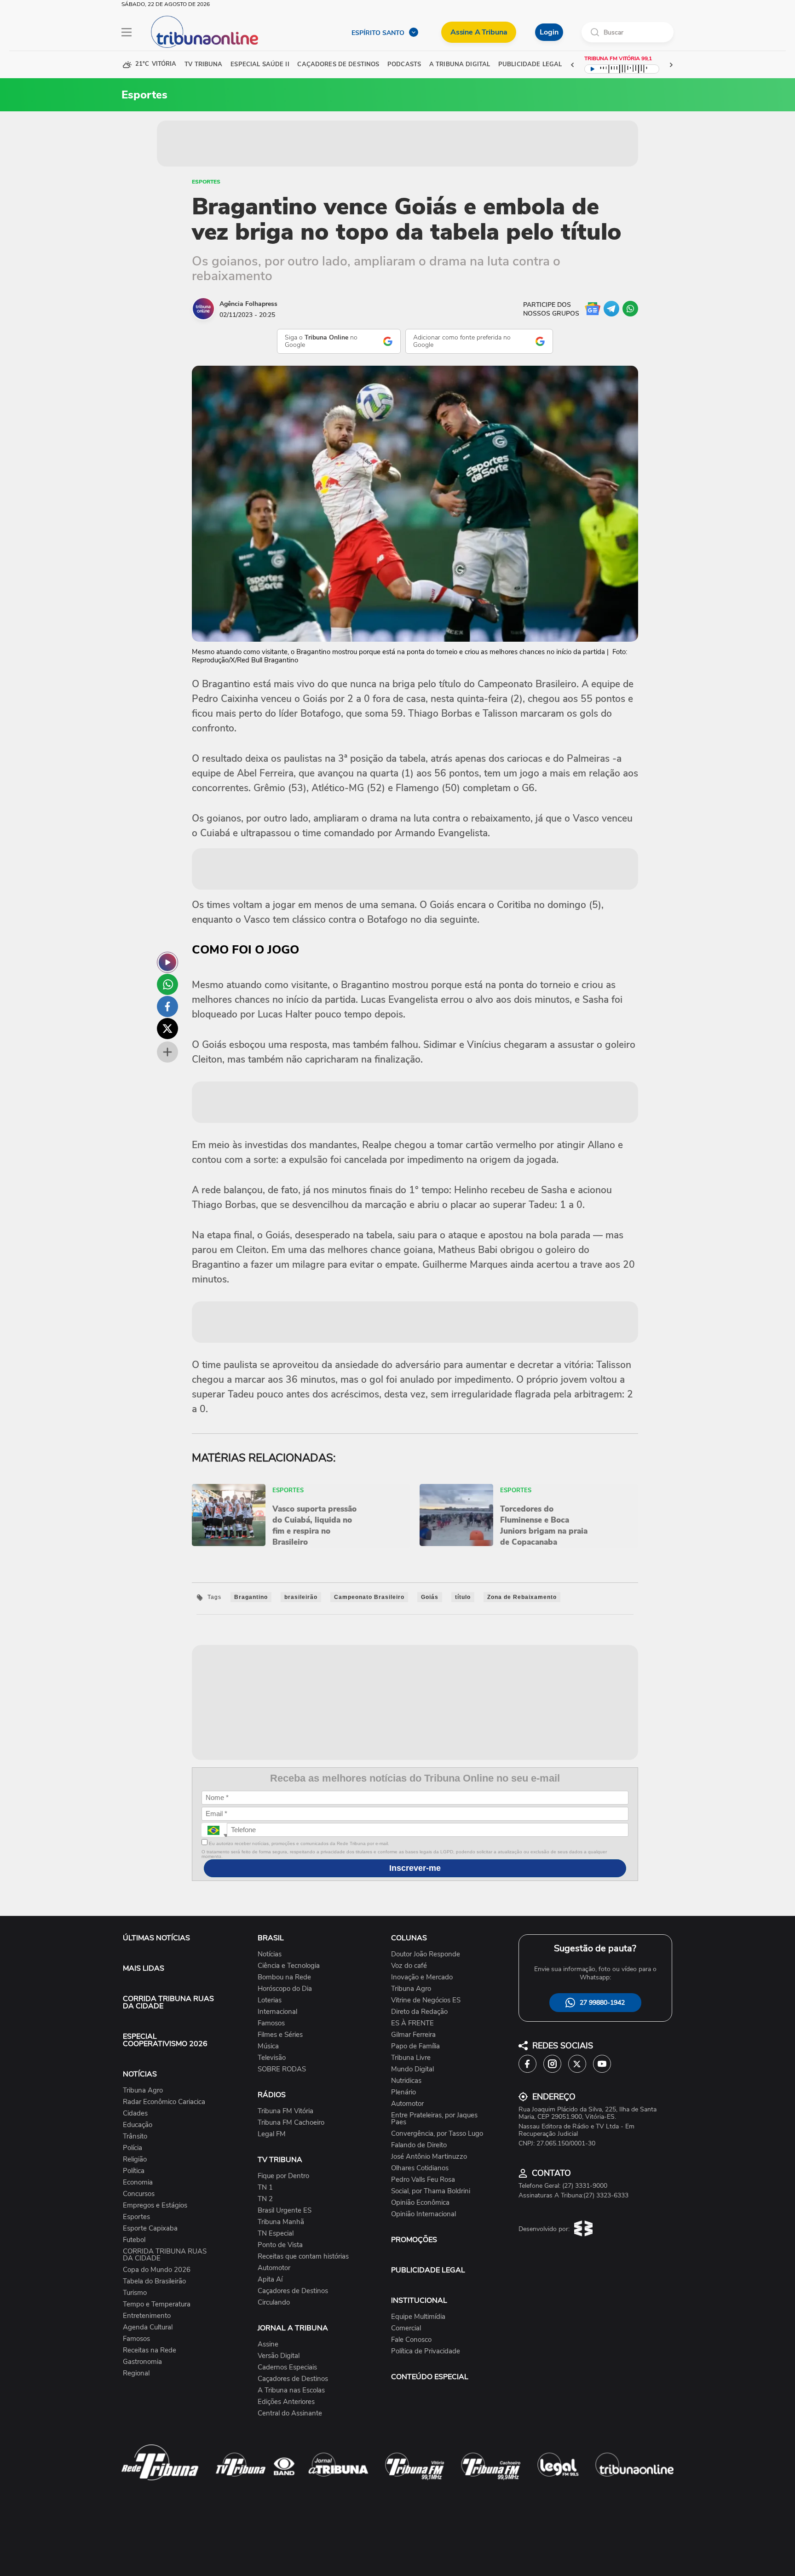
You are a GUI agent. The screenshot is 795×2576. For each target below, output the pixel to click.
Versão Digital (279, 2356)
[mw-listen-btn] (167, 962)
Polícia (132, 2148)
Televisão (272, 2058)
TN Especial (276, 2234)
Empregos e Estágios (155, 2205)
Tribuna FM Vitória (285, 2111)
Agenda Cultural (148, 2327)
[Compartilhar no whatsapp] (167, 984)
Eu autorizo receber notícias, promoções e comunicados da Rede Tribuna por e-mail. (298, 1843)
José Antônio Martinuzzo (429, 2157)
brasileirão (301, 1597)
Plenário (403, 2092)
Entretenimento (147, 2316)
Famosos (136, 2339)
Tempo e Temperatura (157, 2304)
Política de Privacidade (426, 2351)
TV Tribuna (203, 65)
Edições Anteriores (286, 2402)
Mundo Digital (412, 2069)
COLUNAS (409, 1938)
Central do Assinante (290, 2413)
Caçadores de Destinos (293, 2291)
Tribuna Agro (143, 2090)
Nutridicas (406, 2081)
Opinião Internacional (423, 2214)
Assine (268, 2344)
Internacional (277, 2012)
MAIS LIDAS (144, 1968)
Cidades (135, 2113)
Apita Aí (270, 2280)
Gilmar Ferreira (413, 2035)
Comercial (406, 2328)
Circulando (274, 2303)
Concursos (139, 2194)
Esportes (206, 182)
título (463, 1597)
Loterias (270, 2000)
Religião (135, 2159)
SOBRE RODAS (282, 2069)
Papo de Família (415, 2046)
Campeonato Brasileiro (369, 1597)
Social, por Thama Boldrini (431, 2191)
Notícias (270, 1954)
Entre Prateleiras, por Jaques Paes (434, 2119)
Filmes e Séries (280, 2035)
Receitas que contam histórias (303, 2257)
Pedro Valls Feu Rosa (423, 2180)
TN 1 (265, 2188)
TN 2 (265, 2199)
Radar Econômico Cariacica (164, 2102)
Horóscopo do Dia (285, 1989)
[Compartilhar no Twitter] (167, 1029)
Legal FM (272, 2134)
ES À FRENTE (412, 2023)
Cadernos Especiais (287, 2367)
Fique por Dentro (283, 2176)
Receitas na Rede (150, 2350)
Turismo (135, 2293)
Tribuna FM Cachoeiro (291, 2123)
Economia (138, 2182)
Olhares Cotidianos (420, 2168)
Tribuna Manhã (281, 2222)
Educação (138, 2125)
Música (268, 2046)
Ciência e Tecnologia (289, 1966)
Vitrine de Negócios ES (426, 2000)
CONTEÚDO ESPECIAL (430, 2377)
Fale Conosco (411, 2340)
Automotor (274, 2268)
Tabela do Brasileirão (154, 2281)
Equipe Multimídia (418, 2317)
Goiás (430, 1597)
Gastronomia (142, 2362)
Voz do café (409, 1966)
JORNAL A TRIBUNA (293, 2328)
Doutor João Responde (426, 1954)
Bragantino (251, 1597)
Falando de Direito (419, 2145)
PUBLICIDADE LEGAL (428, 2270)
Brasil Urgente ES (285, 2211)
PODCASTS (404, 65)
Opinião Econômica (420, 2203)
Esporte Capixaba (150, 2228)
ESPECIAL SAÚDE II (260, 65)
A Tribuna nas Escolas (291, 2390)
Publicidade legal (530, 65)
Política (134, 2171)
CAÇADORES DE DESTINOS (338, 65)
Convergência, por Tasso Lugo (437, 2134)
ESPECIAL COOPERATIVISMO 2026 (165, 2040)
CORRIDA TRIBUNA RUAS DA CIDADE (168, 2002)
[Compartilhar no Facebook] (167, 1006)
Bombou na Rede (284, 1977)
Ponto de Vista (280, 2245)
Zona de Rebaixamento (522, 1597)
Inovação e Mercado (422, 1977)
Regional (136, 2373)
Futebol (134, 2240)
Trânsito (135, 2136)
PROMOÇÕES (414, 2240)
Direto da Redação (419, 2012)
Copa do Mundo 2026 (157, 2270)
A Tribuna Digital (460, 65)
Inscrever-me (415, 1868)
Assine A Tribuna (479, 32)
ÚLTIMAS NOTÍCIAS (156, 1938)
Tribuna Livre (411, 2058)
